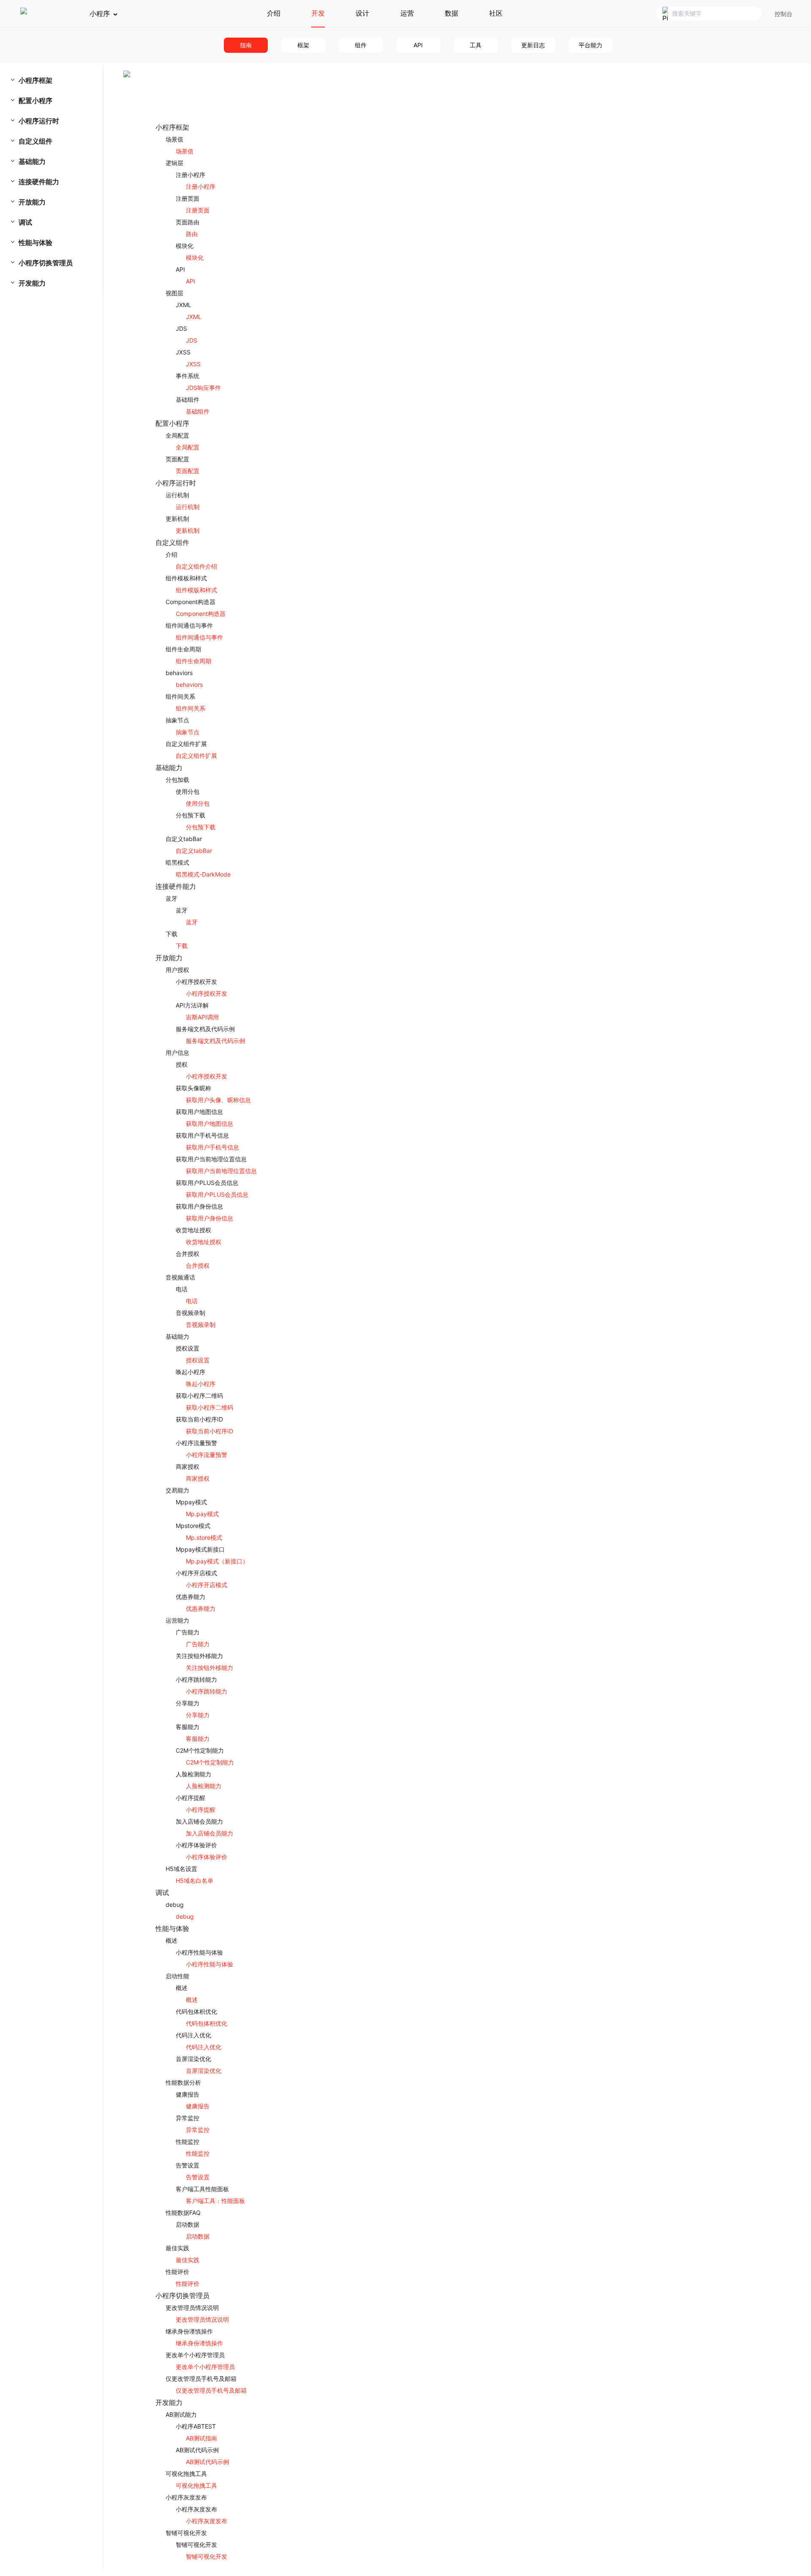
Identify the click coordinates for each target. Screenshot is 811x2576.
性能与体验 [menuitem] (35, 242)
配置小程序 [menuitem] (35, 101)
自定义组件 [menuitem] (35, 141)
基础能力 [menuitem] (32, 161)
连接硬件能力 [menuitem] (39, 182)
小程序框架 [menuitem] (35, 80)
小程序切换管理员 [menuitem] (46, 263)
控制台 (784, 14)
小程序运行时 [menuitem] (39, 121)
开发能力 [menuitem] (32, 283)
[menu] (56, 182)
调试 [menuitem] (25, 222)
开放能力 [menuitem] (32, 202)
